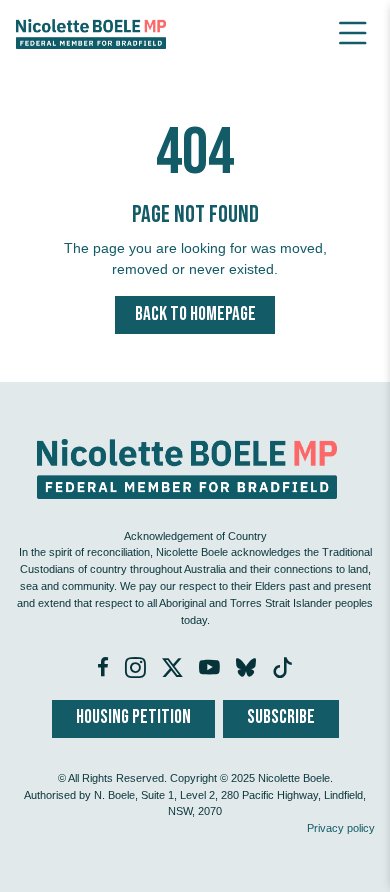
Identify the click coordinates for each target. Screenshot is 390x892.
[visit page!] (105, 670)
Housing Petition (133, 717)
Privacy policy (341, 828)
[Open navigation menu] (353, 33)
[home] (91, 33)
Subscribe (281, 717)
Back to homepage (195, 314)
